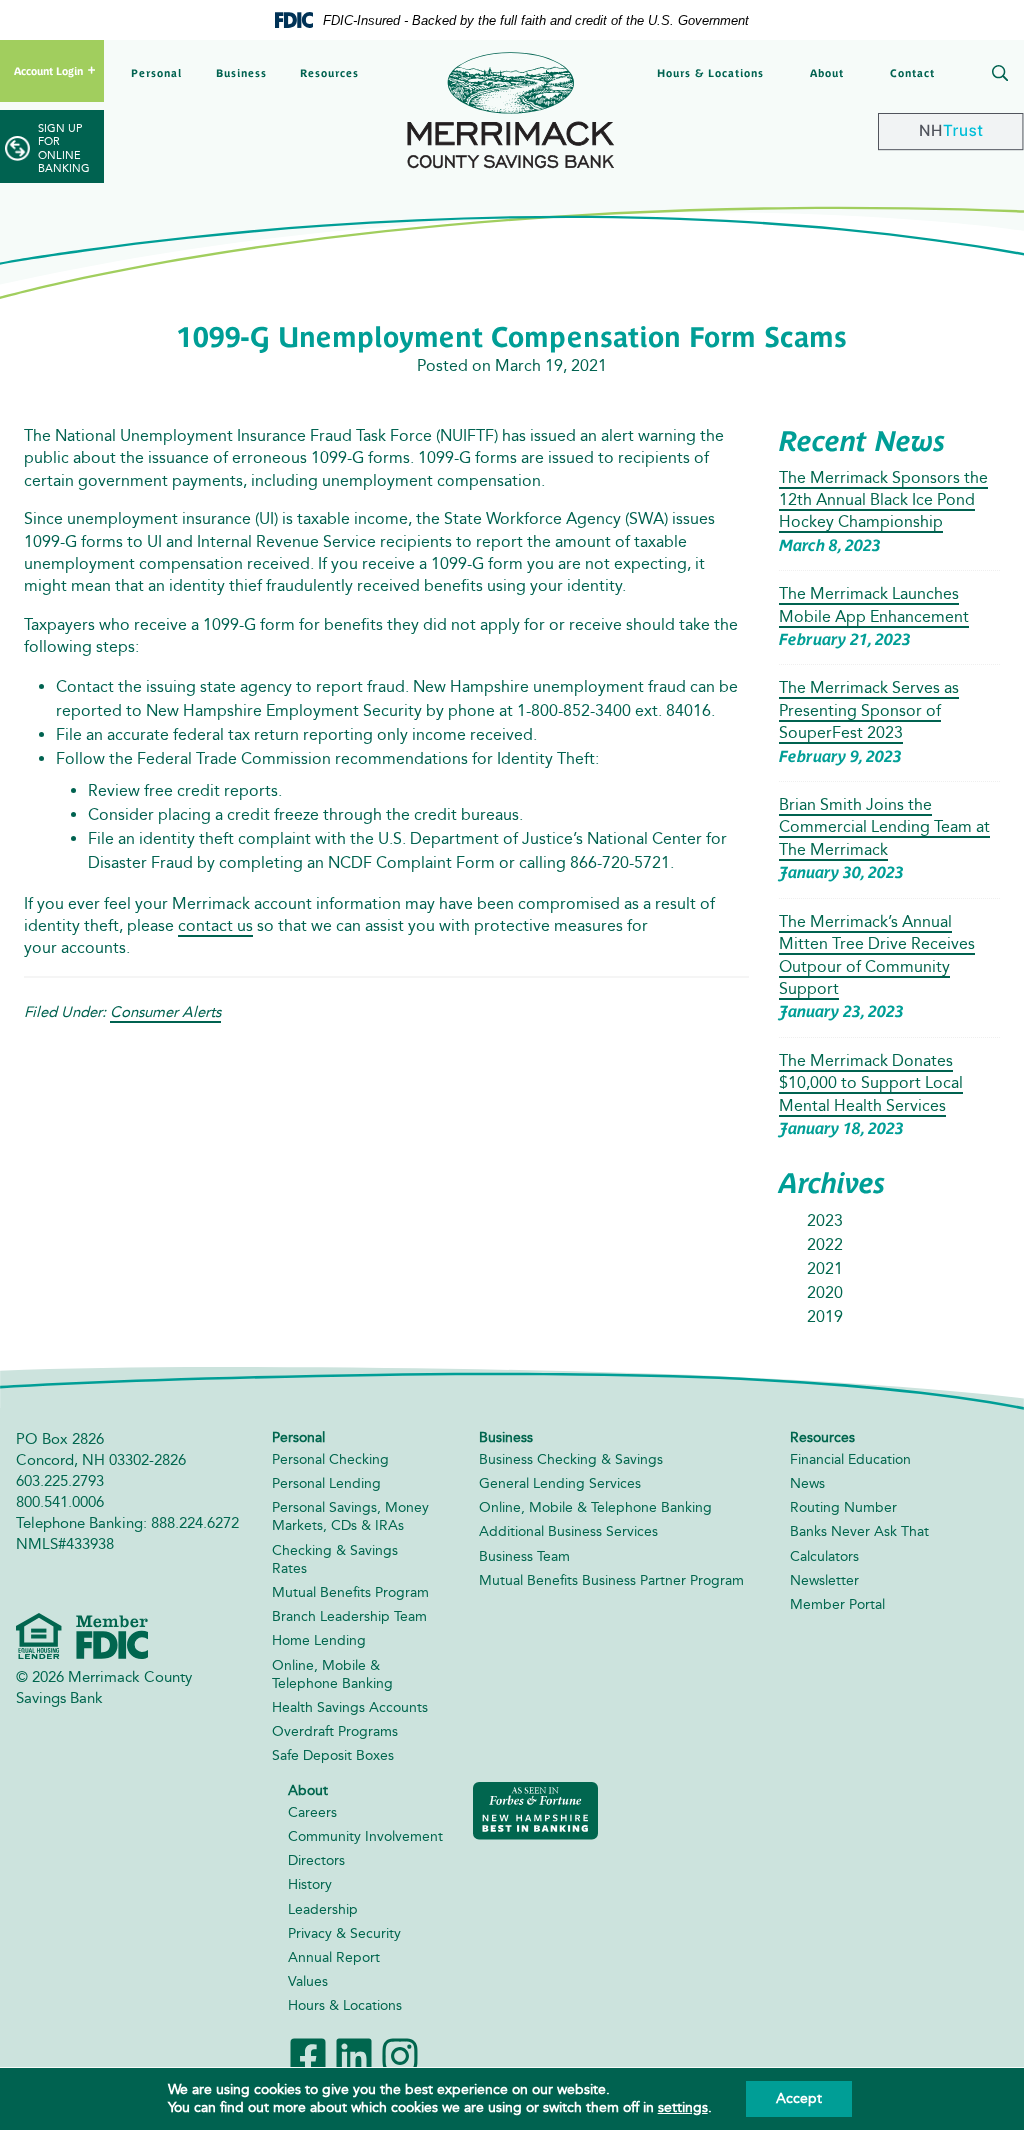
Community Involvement (365, 1836)
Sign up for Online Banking (64, 148)
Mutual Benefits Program (350, 1592)
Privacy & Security (344, 1933)
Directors (316, 1860)
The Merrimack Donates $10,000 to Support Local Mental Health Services (871, 1083)
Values (308, 1981)
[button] (996, 75)
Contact (912, 73)
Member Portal (837, 1604)
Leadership (323, 1909)
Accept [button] (799, 2098)
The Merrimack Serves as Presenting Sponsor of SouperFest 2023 (869, 710)
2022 (825, 1244)
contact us (215, 925)
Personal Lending (326, 1483)
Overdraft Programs (335, 1731)
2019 (825, 1316)
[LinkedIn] (354, 2053)
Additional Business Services (568, 1531)
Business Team (524, 1556)
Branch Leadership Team (349, 1616)
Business (241, 73)
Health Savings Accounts (350, 1707)
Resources (329, 73)
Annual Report (334, 1957)
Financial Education (850, 1459)
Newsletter (824, 1580)
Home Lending (319, 1640)
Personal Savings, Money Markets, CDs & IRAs (350, 1516)
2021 (825, 1268)
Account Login (48, 71)
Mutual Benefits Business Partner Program (611, 1580)
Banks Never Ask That (859, 1531)
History (310, 1884)
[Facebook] (308, 2053)
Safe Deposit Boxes (333, 1755)
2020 (825, 1292)
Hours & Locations (710, 73)
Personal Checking (330, 1459)
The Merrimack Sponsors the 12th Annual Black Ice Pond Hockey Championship (883, 500)
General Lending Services (560, 1483)
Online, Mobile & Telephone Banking (332, 1674)
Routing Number (843, 1507)
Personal (156, 73)
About (827, 73)
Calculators (824, 1556)
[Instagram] (400, 2053)
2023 (825, 1220)
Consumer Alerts (165, 1012)
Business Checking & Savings (571, 1459)
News (807, 1483)
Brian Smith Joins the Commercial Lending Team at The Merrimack (884, 827)
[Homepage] (512, 109)
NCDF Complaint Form (411, 862)
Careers (312, 1812)
